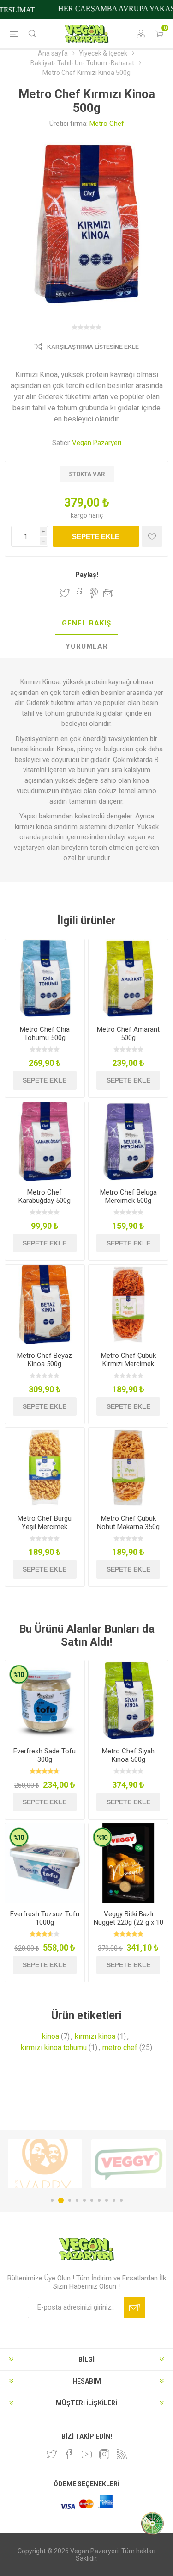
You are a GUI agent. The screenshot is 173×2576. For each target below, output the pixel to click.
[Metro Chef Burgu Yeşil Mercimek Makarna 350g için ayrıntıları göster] (45, 1468)
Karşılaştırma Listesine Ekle (93, 347)
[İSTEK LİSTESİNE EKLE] (152, 536)
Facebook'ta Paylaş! (79, 593)
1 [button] (52, 2200)
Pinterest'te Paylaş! (94, 593)
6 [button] (92, 2200)
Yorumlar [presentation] (87, 646)
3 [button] (68, 2200)
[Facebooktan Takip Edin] (69, 2454)
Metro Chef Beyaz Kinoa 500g (45, 1360)
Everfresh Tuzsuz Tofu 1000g (45, 1918)
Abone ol (134, 2307)
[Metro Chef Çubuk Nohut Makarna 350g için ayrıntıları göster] (128, 1468)
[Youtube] (87, 2454)
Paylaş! (87, 575)
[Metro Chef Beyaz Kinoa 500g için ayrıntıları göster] (45, 1305)
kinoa (51, 2036)
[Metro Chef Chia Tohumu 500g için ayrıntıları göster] (45, 979)
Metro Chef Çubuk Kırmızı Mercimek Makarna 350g (128, 1364)
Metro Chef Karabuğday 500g (45, 1196)
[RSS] (122, 2454)
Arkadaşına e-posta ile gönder (108, 593)
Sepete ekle (96, 536)
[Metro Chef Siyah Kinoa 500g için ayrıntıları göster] (128, 1700)
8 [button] (107, 2200)
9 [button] (114, 2200)
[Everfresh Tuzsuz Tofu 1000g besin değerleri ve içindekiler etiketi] (45, 1863)
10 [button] (121, 2200)
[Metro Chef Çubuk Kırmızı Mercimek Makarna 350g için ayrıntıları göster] (128, 1305)
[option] (45, 2164)
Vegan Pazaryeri (97, 443)
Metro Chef (107, 124)
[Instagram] (104, 2454)
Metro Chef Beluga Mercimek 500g (128, 1196)
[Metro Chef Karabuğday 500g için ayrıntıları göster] (45, 1142)
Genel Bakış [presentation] (86, 623)
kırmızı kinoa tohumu (54, 2047)
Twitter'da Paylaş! (65, 593)
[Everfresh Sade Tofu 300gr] (45, 1700)
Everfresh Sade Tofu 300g (45, 1755)
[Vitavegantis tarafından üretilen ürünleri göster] (128, 2164)
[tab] (86, 624)
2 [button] (60, 2200)
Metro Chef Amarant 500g (128, 1034)
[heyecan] (52, 2454)
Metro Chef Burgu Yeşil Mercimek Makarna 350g (45, 1527)
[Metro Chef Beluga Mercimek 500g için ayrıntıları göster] (128, 1142)
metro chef (120, 2047)
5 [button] (84, 2200)
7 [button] (99, 2200)
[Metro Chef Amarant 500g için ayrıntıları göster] (128, 979)
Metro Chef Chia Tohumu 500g (45, 1034)
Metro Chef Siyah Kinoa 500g (128, 1755)
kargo (80, 515)
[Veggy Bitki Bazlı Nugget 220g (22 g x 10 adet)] (128, 1863)
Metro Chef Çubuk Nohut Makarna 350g (128, 1523)
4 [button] (77, 2200)
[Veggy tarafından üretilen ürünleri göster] (45, 2164)
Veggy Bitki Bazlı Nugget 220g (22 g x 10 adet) (128, 1922)
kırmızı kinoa (95, 2036)
